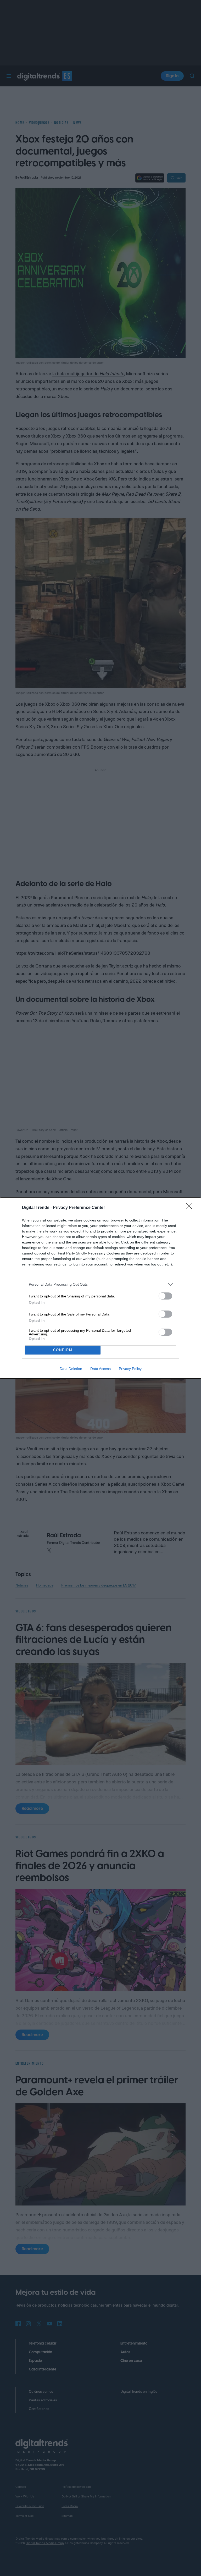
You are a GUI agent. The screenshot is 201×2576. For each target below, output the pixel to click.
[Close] (191, 1208)
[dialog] (100, 1288)
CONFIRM (63, 1350)
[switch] (165, 1296)
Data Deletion (71, 1369)
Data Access (100, 1369)
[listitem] (100, 1284)
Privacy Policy (130, 1369)
